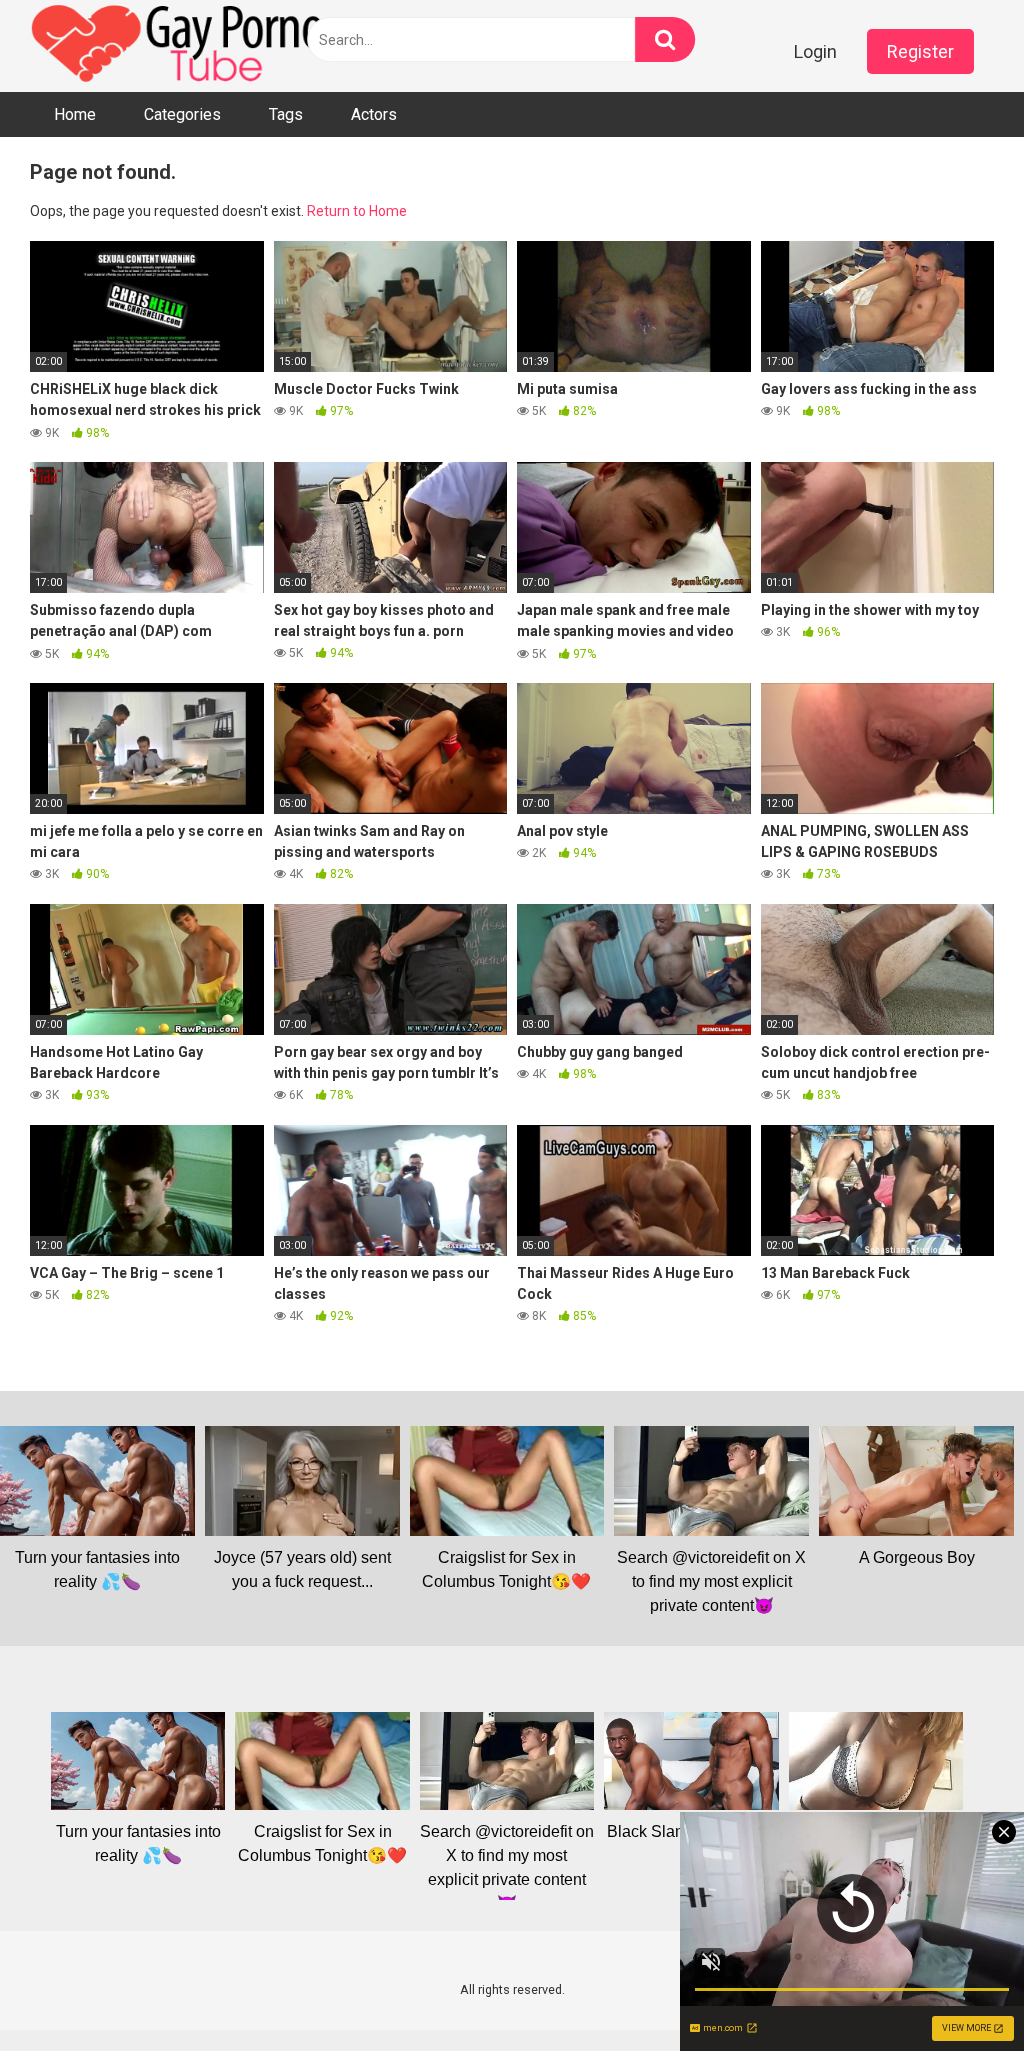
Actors (374, 114)
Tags (286, 114)
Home (75, 114)
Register (920, 51)
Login (815, 51)
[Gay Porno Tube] (180, 46)
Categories (182, 114)
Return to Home (357, 211)
